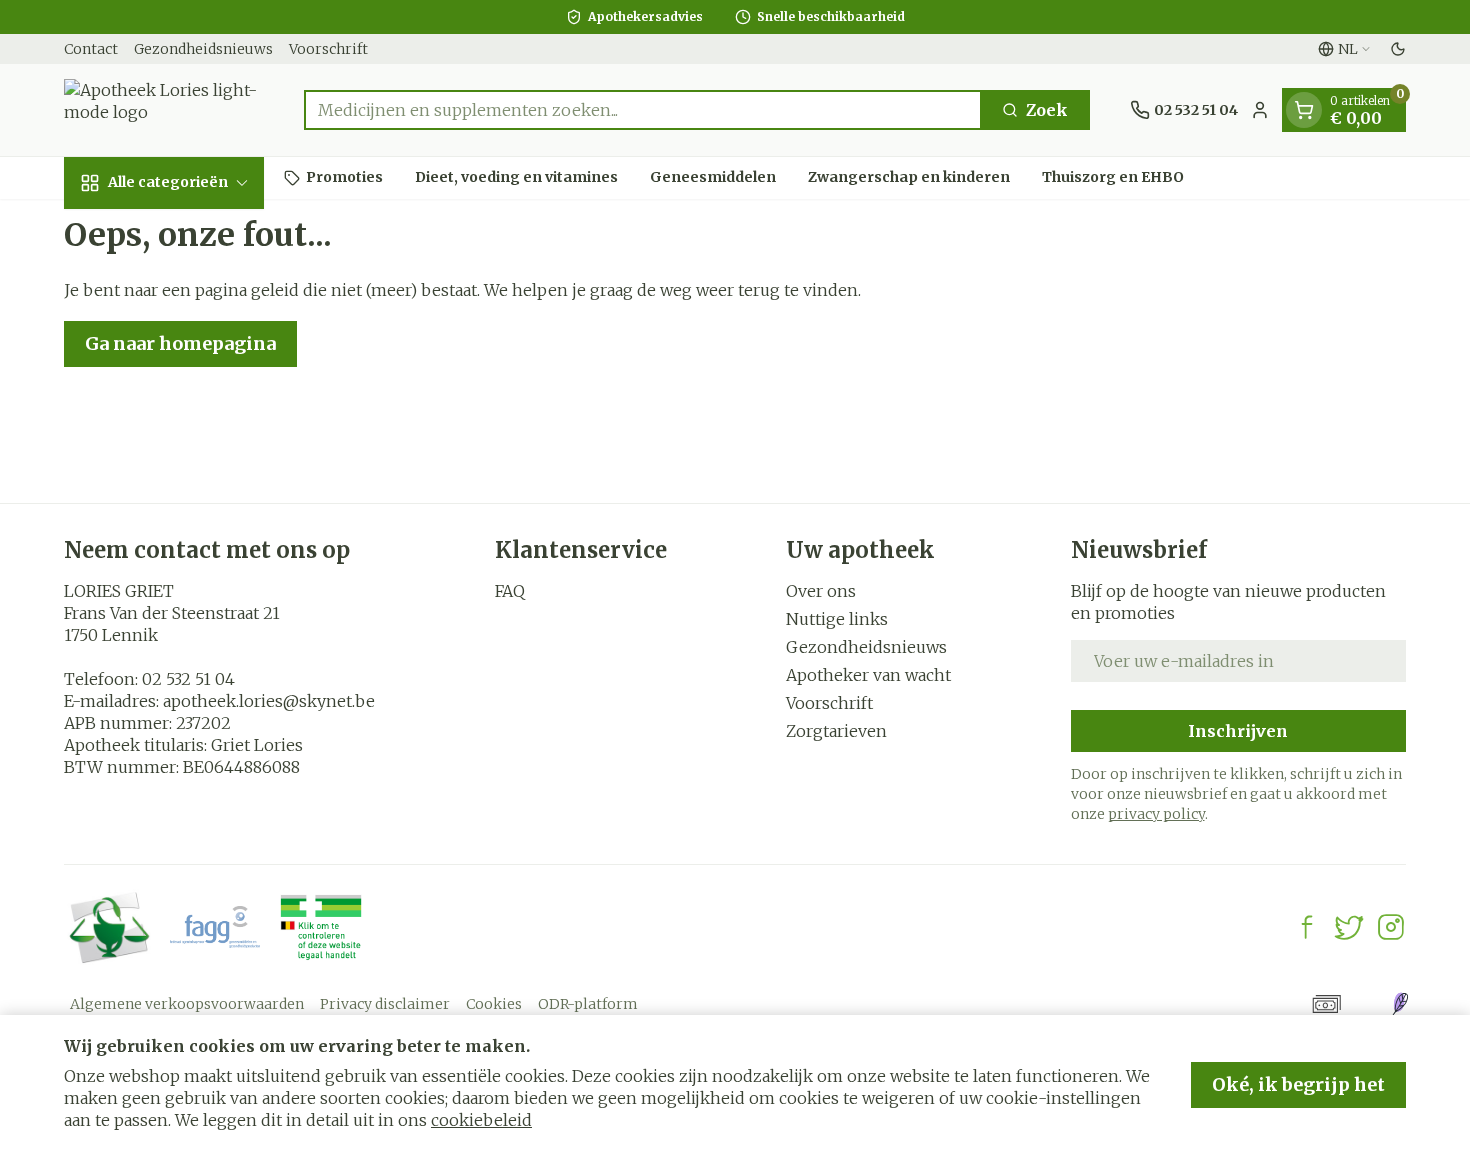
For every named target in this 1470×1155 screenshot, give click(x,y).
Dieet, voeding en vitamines (516, 177)
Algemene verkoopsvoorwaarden (187, 1004)
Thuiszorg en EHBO (1113, 177)
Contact (91, 49)
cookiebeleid (481, 1120)
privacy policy (1156, 814)
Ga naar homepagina (180, 343)
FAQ (510, 591)
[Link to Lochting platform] (1400, 1004)
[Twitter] (1349, 927)
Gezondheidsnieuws (203, 49)
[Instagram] (1391, 927)
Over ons (821, 591)
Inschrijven (1238, 731)
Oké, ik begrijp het (1298, 1084)
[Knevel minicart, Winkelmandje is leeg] (1304, 110)
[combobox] (643, 110)
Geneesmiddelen (713, 177)
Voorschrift (328, 49)
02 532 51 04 (188, 679)
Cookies (494, 1004)
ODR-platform (588, 1004)
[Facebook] (1307, 927)
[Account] (1260, 110)
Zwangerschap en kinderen (909, 177)
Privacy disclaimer (385, 1004)
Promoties (344, 177)
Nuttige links (837, 619)
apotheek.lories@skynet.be (269, 701)
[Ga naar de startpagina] (164, 110)
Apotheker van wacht (868, 675)
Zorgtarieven (836, 731)
